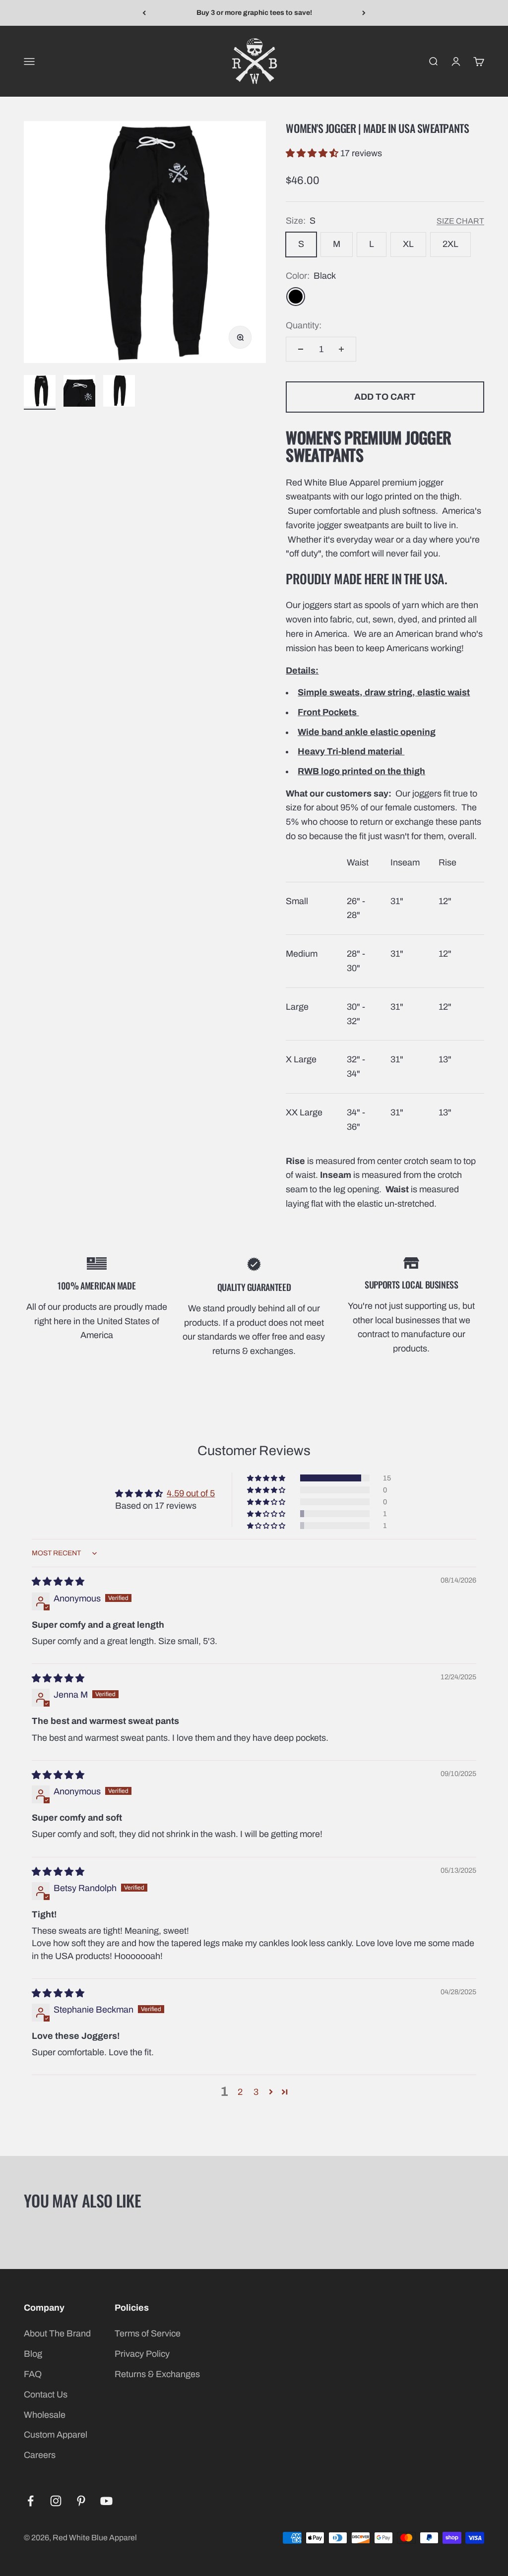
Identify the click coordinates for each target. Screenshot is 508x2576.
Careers (40, 2455)
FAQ (33, 2374)
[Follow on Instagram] (56, 2501)
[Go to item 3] (119, 392)
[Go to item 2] (79, 392)
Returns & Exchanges (157, 2374)
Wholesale (45, 2415)
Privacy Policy (142, 2354)
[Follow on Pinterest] (81, 2501)
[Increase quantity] (341, 349)
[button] (313, 153)
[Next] (364, 13)
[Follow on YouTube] (106, 2501)
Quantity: (304, 325)
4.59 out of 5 (191, 1493)
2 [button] (240, 2092)
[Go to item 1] (40, 392)
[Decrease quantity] (301, 349)
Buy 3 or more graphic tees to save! (254, 13)
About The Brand (57, 2333)
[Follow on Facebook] (31, 2501)
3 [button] (256, 2092)
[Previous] (144, 13)
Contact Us (46, 2394)
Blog (33, 2354)
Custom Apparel (56, 2435)
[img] (58, 1582)
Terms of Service (148, 2333)
